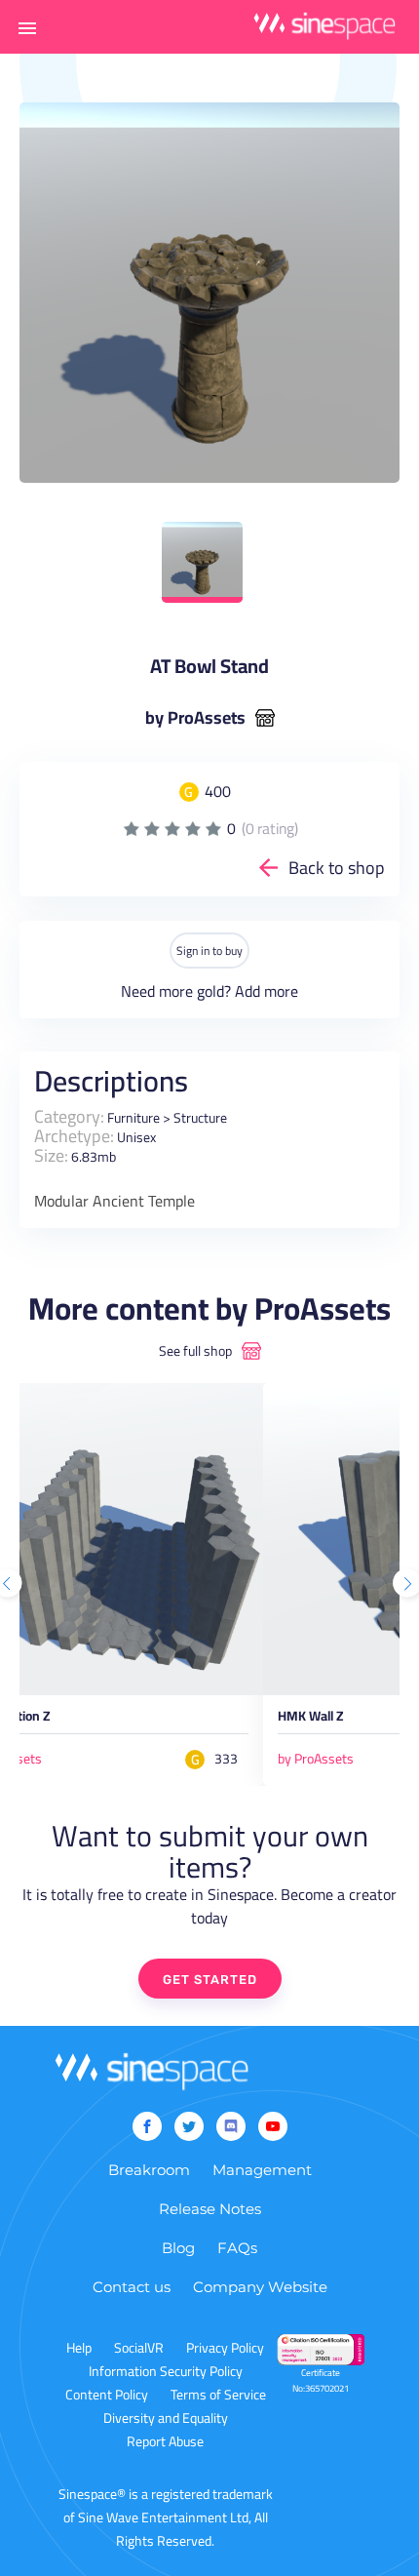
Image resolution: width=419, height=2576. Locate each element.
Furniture (133, 1118)
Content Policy (107, 2395)
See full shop (195, 1351)
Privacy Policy (225, 2348)
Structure (200, 1118)
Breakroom (149, 2170)
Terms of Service (218, 2395)
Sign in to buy (209, 951)
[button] (27, 27)
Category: (69, 1116)
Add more (267, 991)
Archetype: (74, 1136)
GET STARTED (210, 1980)
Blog (178, 2248)
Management (262, 2170)
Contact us (132, 2287)
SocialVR (139, 2348)
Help (79, 2348)
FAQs (237, 2248)
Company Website (260, 2287)
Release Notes (210, 2209)
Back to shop (337, 868)
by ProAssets (195, 718)
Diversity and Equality (166, 2418)
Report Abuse (165, 2441)
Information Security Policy (166, 2371)
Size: (51, 1155)
